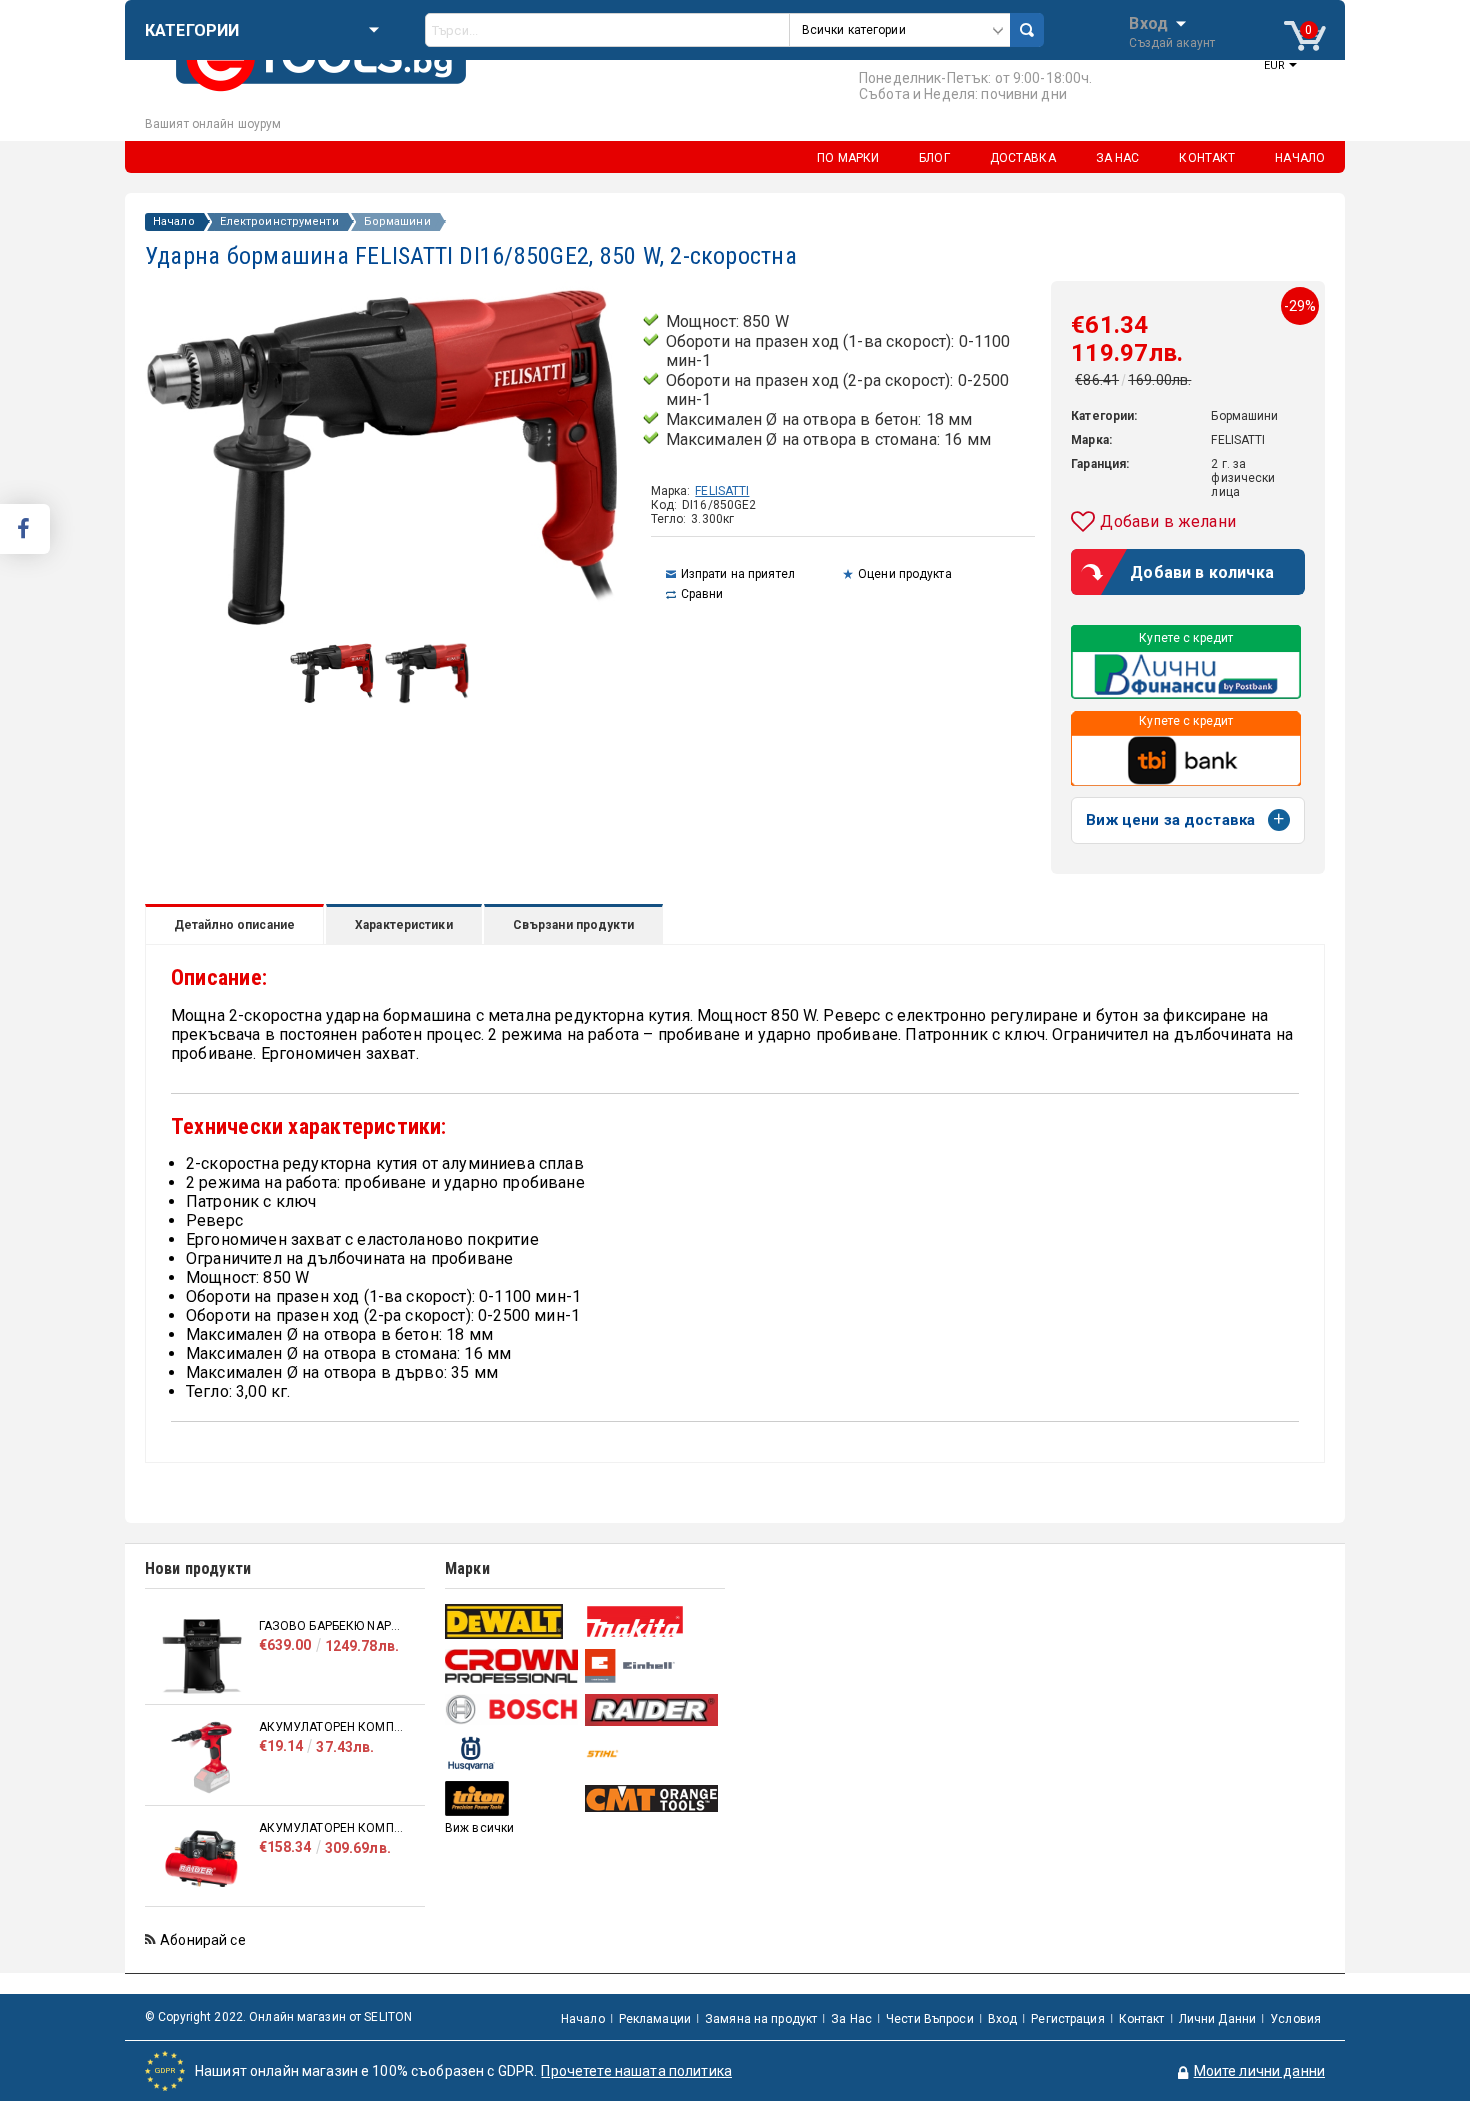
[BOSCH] (512, 1709)
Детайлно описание (234, 925)
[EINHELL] (652, 1666)
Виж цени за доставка (1170, 820)
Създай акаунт (1172, 43)
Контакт (1142, 2019)
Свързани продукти (573, 925)
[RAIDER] (652, 1710)
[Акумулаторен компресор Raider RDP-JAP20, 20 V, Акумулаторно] (202, 1757)
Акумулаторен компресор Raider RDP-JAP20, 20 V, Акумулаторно (332, 1727)
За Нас (851, 2019)
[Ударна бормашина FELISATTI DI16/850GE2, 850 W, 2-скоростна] (332, 699)
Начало (174, 222)
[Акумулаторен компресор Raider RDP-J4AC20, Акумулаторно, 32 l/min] (202, 1858)
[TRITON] (512, 1798)
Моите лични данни (1259, 2071)
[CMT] (652, 1798)
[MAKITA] (652, 1621)
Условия (1295, 2019)
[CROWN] (512, 1666)
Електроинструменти (279, 222)
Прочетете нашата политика (636, 2071)
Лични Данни (1217, 2019)
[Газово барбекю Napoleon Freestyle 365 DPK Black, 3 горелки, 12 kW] (202, 1656)
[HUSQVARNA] (512, 1753)
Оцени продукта (905, 574)
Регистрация (1067, 2019)
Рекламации (655, 2019)
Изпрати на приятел (738, 574)
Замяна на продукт (761, 2019)
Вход (1148, 22)
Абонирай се (203, 1940)
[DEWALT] (512, 1621)
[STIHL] (652, 1753)
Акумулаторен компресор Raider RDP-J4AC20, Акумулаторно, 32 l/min (332, 1828)
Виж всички (479, 1828)
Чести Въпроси (930, 2019)
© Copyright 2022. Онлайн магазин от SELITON (278, 2017)
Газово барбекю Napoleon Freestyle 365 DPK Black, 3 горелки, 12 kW (332, 1626)
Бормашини (397, 222)
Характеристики (404, 925)
